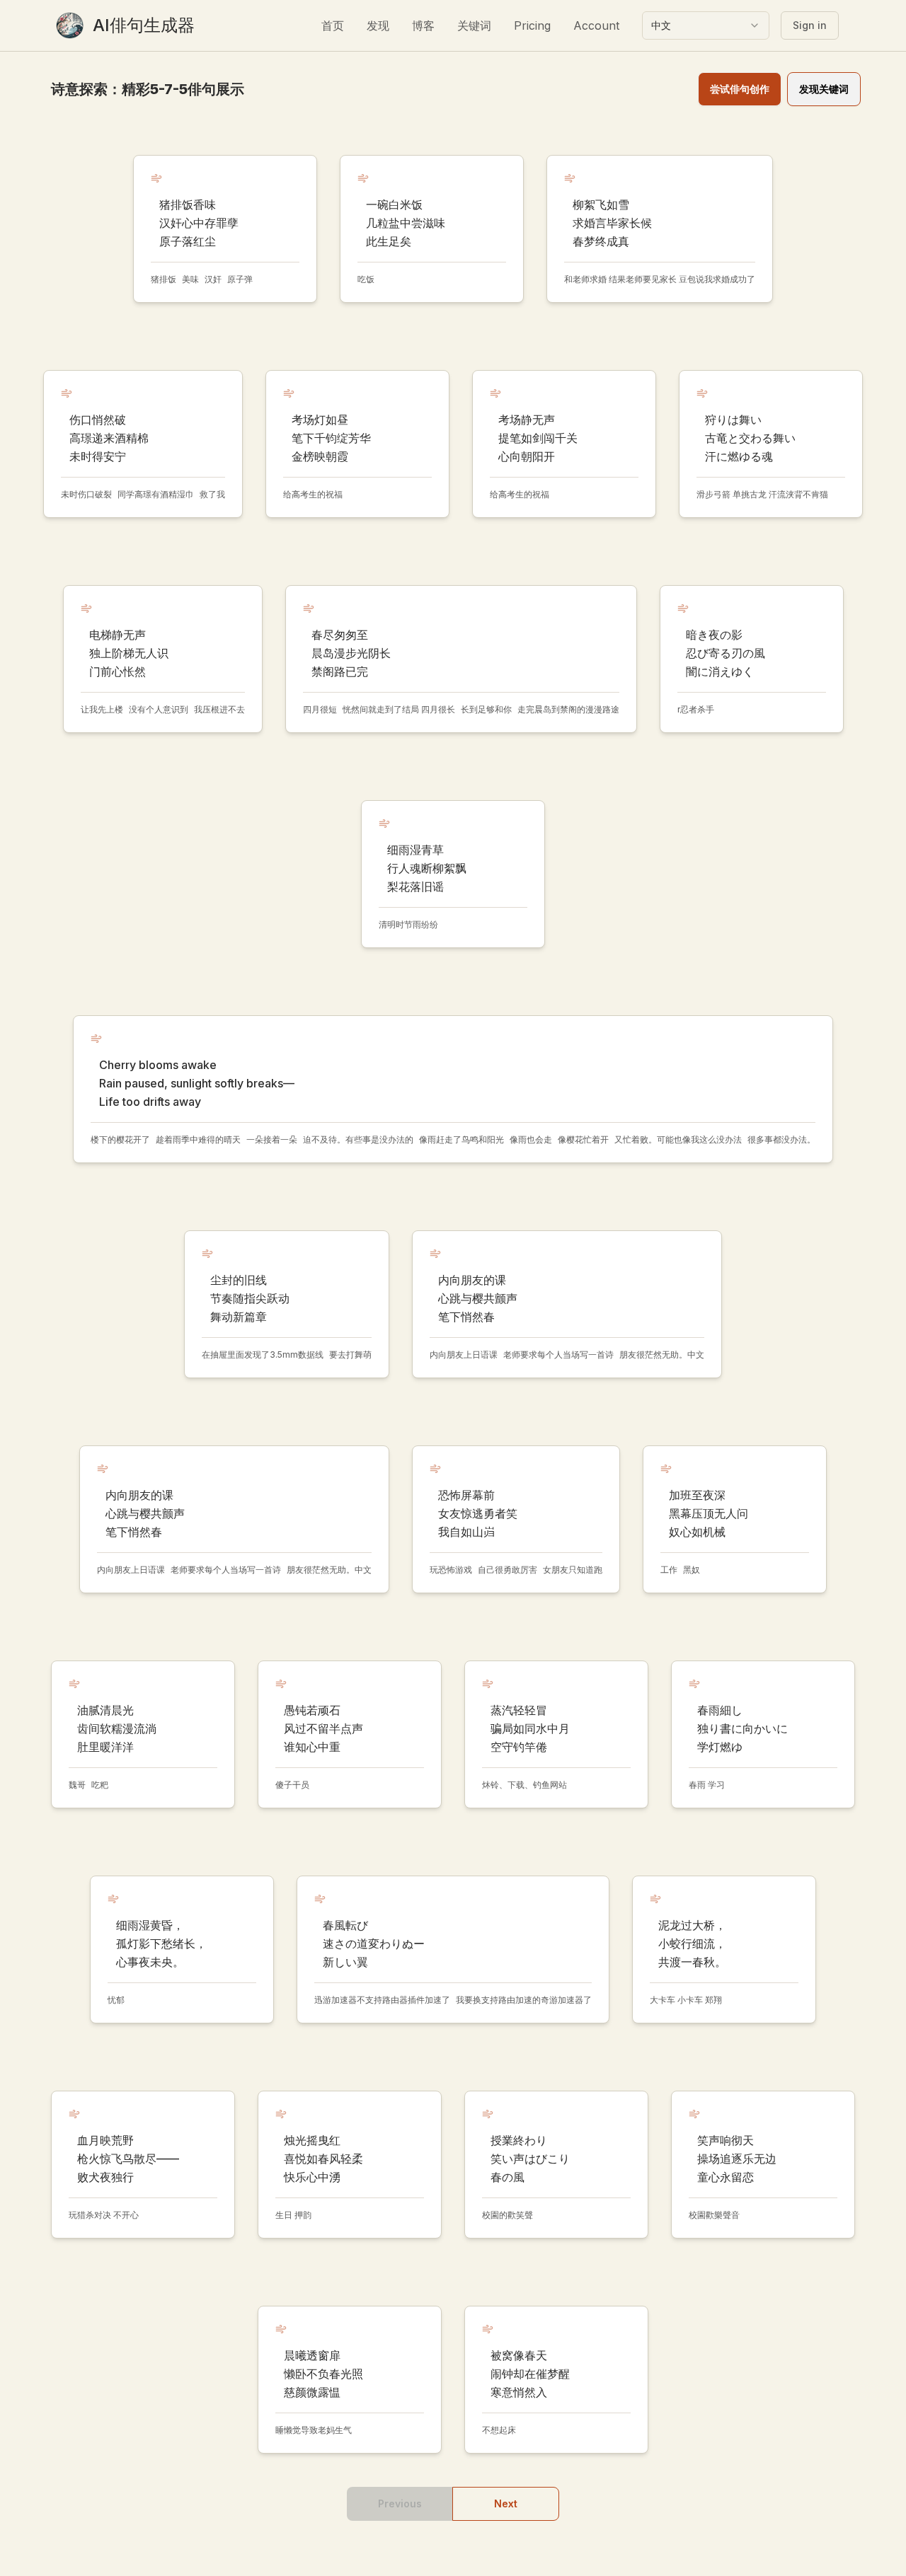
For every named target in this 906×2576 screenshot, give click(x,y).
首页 (333, 25)
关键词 (474, 25)
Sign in (810, 25)
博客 (423, 25)
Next (506, 2503)
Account (596, 25)
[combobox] (706, 25)
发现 (378, 25)
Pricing (532, 25)
